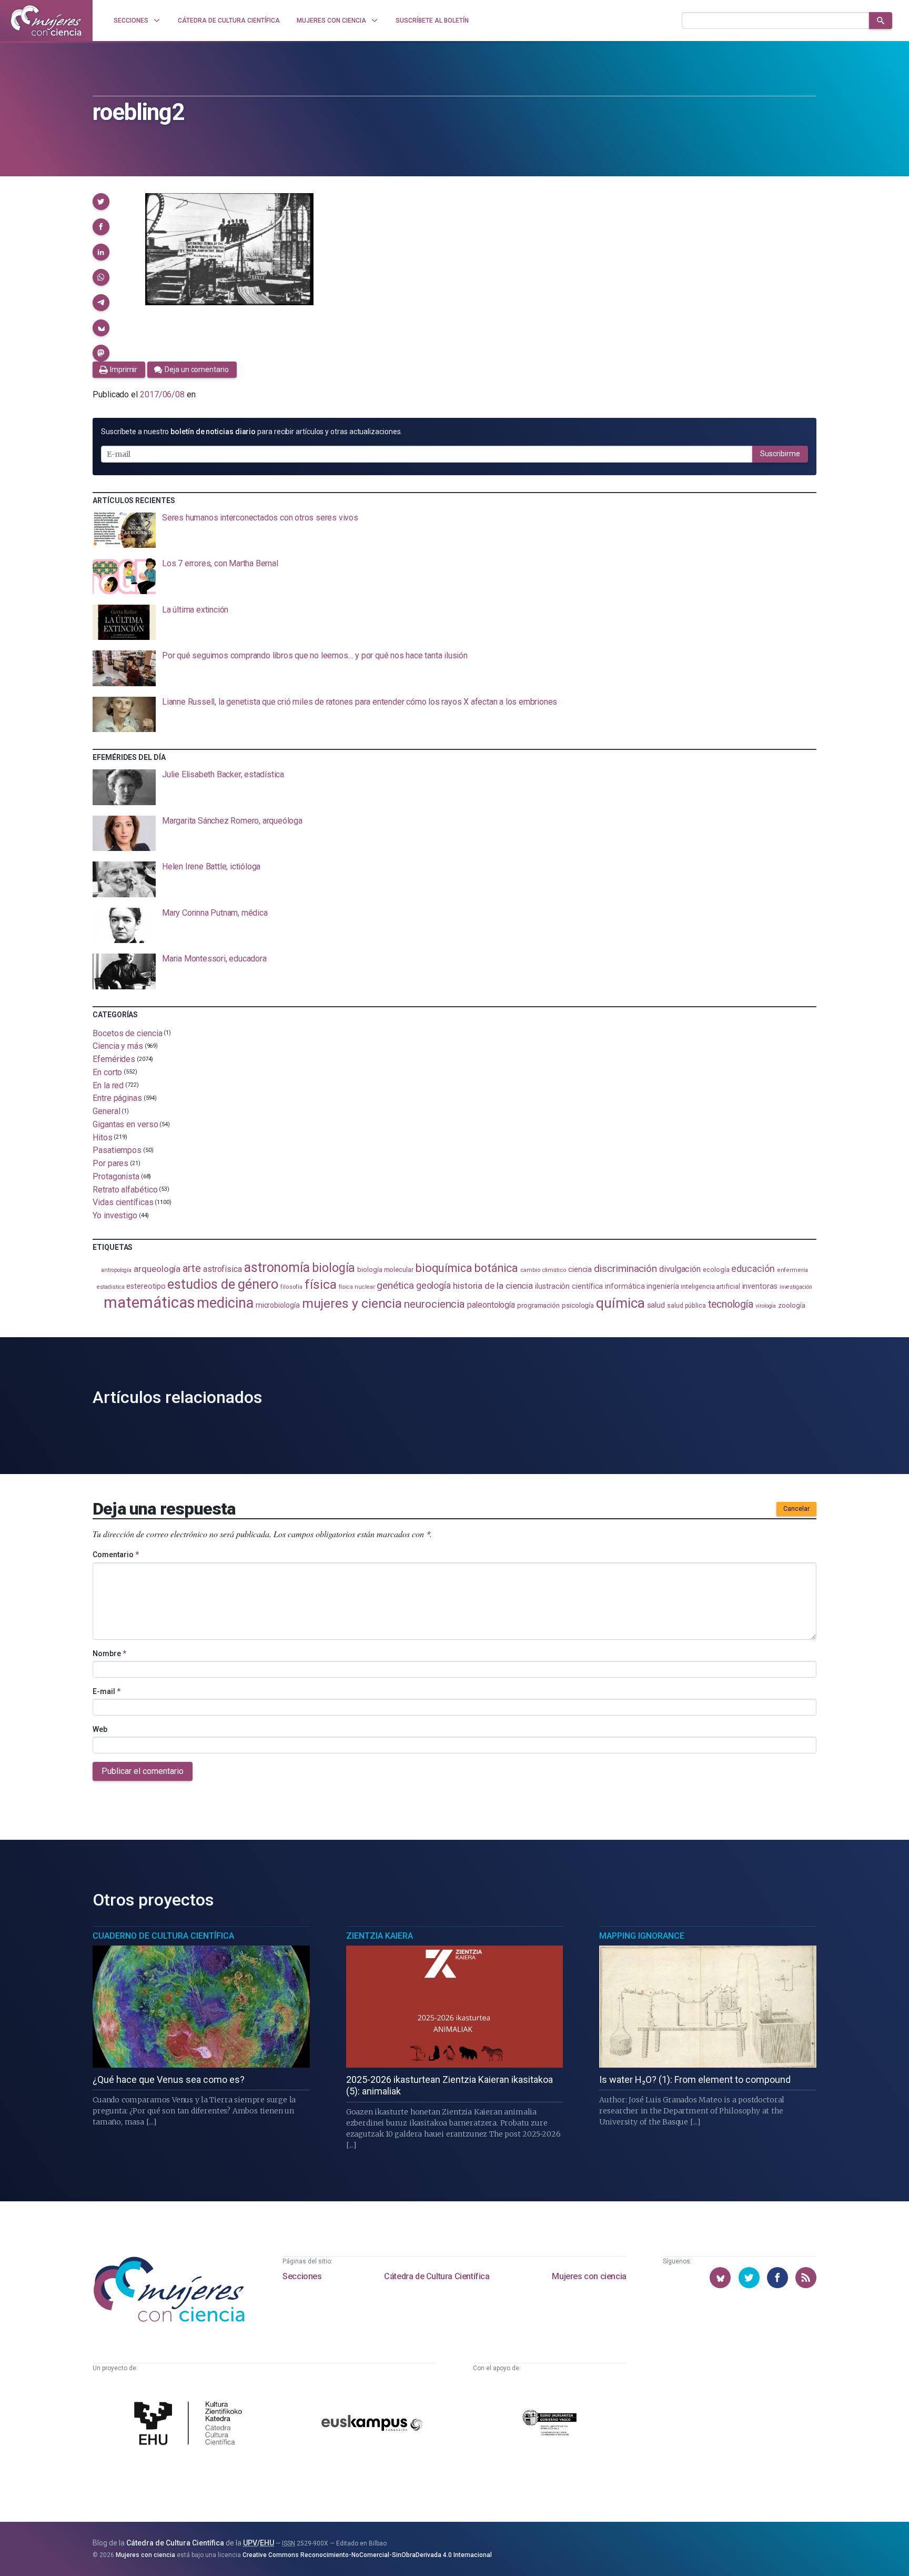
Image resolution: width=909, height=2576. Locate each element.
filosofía (291, 1287)
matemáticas (149, 1302)
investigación (796, 1287)
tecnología (731, 1304)
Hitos (103, 1137)
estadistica (110, 1287)
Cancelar (796, 1509)
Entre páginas (117, 1098)
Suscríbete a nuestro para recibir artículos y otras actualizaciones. (251, 432)
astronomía (277, 1267)
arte (192, 1269)
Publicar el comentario (143, 1771)
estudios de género (223, 1284)
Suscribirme (780, 454)
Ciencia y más (118, 1046)
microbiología (278, 1305)
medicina (225, 1303)
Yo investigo (115, 1215)
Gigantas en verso (125, 1124)
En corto (107, 1072)
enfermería (792, 1270)
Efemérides (114, 1059)
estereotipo (146, 1286)
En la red (108, 1085)
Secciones (302, 2276)
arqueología (157, 1269)
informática (625, 1286)
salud (656, 1305)
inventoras (760, 1286)
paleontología (491, 1305)
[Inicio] (46, 21)
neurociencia (435, 1304)
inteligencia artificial (710, 1287)
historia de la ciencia (493, 1286)
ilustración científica (569, 1286)
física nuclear (357, 1287)
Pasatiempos (117, 1150)
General (106, 1111)
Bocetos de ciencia (128, 1033)
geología (433, 1285)
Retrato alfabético (125, 1189)
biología (334, 1268)
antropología (116, 1270)
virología (766, 1306)
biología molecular (385, 1270)
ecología (716, 1270)
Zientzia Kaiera (380, 1936)
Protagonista (116, 1176)
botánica (496, 1268)
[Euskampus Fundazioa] (372, 2425)
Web (100, 1729)
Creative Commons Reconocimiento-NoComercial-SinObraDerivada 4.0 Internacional (367, 2555)
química (620, 1303)
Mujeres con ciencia (589, 2276)
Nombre (109, 1653)
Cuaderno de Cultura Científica (163, 1936)
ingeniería (663, 1286)
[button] (101, 202)
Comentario (116, 1555)
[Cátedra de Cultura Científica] (191, 2424)
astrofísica (223, 1269)
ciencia (580, 1269)
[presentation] (454, 530)
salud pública (686, 1306)
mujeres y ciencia (352, 1303)
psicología (578, 1305)
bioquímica (444, 1268)
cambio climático (543, 1270)
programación (538, 1305)
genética (395, 1285)
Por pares (110, 1163)
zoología (791, 1305)
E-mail (107, 1691)
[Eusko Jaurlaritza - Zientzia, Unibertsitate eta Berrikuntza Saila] (550, 2424)
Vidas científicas (123, 1202)
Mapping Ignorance (642, 1936)
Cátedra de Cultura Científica (437, 2276)
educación (753, 1269)
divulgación (680, 1269)
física (321, 1284)
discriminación (625, 1269)
